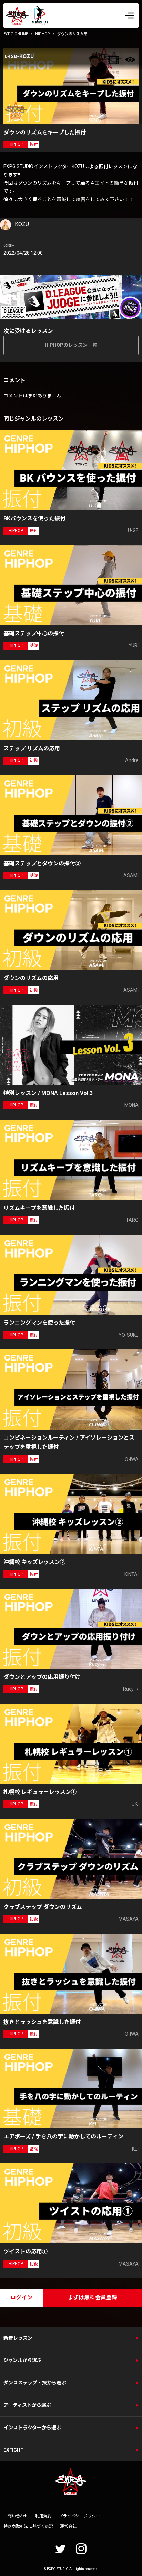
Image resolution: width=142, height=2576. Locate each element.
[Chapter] (113, 60)
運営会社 (68, 2526)
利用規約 (43, 2516)
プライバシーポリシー (79, 2516)
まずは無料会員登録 (92, 2298)
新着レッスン (18, 2338)
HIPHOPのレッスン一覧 (71, 345)
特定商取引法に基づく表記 (28, 2526)
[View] (130, 60)
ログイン (21, 2298)
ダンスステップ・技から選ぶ (35, 2383)
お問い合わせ (16, 2516)
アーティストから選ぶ (27, 2405)
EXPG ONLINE (16, 34)
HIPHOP (43, 34)
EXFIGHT (14, 2450)
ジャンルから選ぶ (23, 2360)
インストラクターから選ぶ (32, 2428)
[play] (72, 86)
